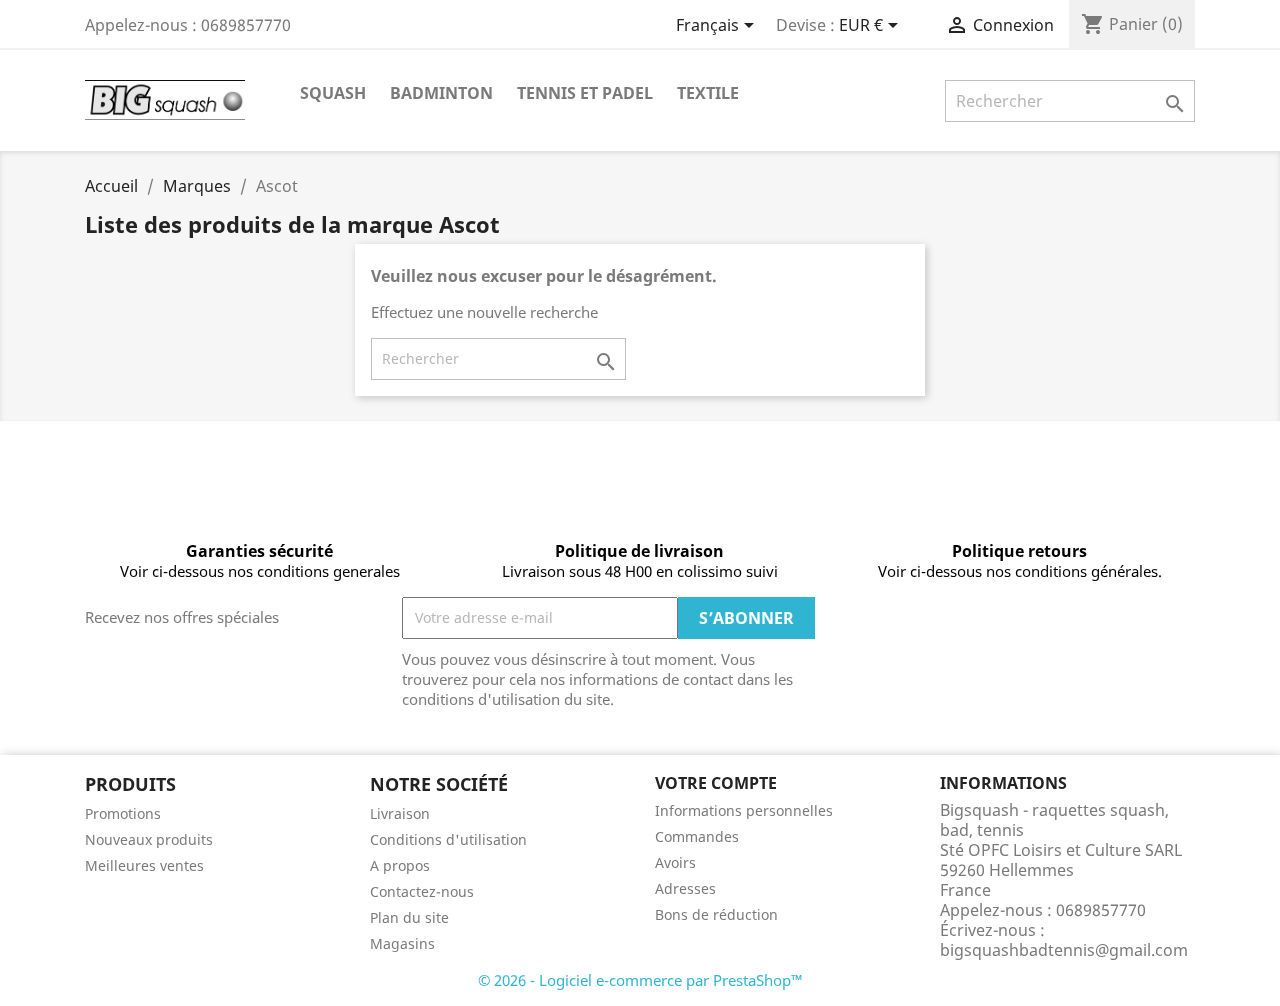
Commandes (697, 836)
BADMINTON (441, 93)
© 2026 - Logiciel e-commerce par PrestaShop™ (640, 980)
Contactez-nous (422, 891)
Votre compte (716, 783)
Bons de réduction (716, 914)
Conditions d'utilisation (448, 839)
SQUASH (333, 93)
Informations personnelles (744, 810)
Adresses (685, 888)
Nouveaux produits (149, 839)
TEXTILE (708, 93)
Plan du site (409, 917)
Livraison (400, 813)
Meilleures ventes (144, 865)
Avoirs (675, 862)
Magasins (402, 943)
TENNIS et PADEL (585, 93)
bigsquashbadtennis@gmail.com (1064, 950)
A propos (400, 865)
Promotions (123, 813)
